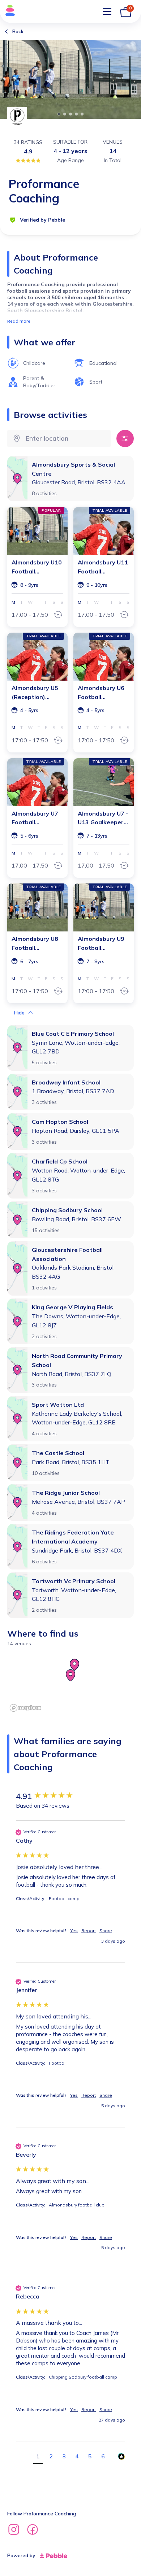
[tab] (59, 114)
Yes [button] (74, 1931)
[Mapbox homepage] (25, 1708)
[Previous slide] (10, 78)
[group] (70, 1796)
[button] (23, 1013)
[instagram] (14, 2531)
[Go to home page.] (8, 12)
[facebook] (33, 2531)
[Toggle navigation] (107, 12)
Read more (19, 321)
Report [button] (89, 1931)
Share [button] (106, 1931)
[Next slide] (131, 78)
